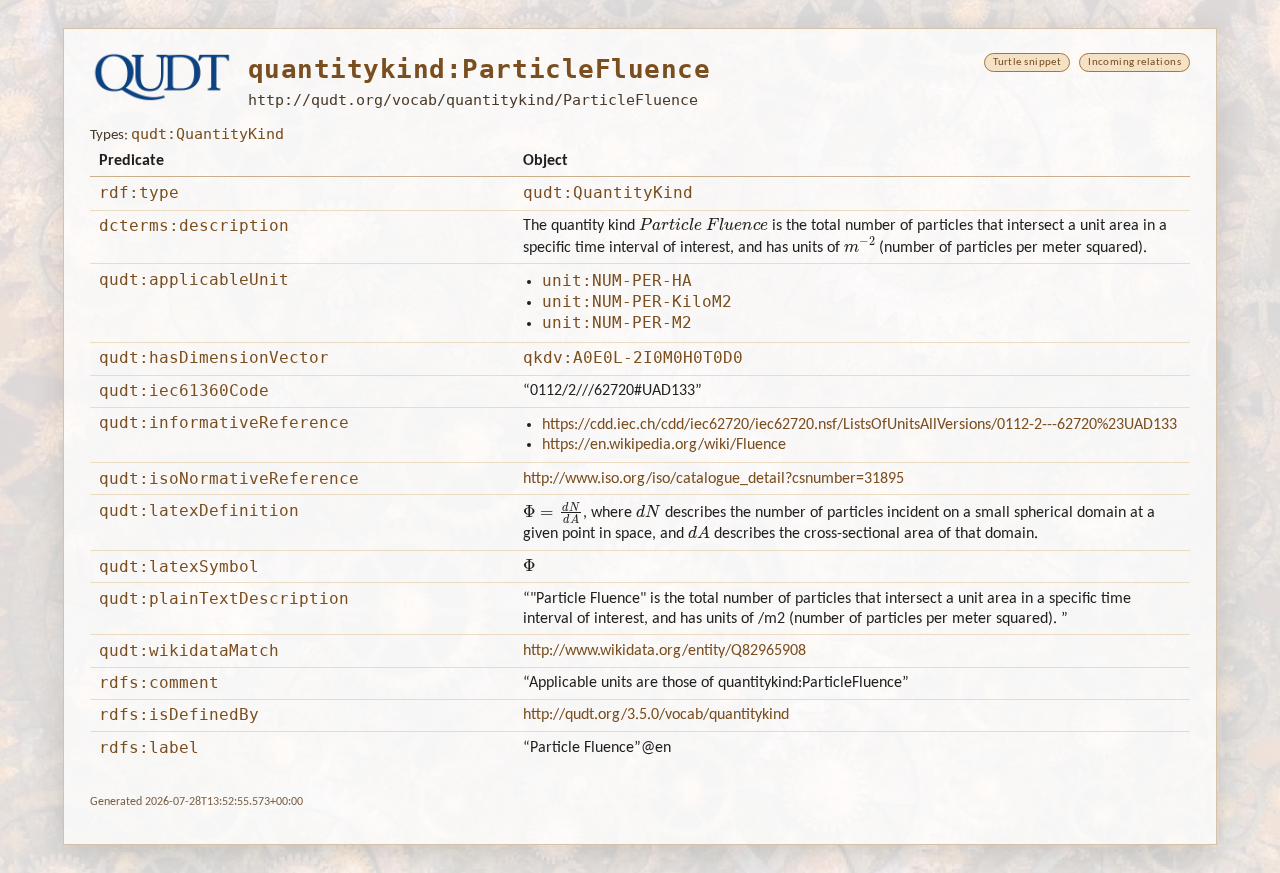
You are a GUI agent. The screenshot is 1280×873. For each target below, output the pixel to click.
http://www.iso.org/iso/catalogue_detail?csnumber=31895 (713, 479)
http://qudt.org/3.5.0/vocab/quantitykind (656, 715)
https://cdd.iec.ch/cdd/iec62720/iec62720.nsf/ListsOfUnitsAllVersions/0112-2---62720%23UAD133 (859, 425)
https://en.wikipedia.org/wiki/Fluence (664, 445)
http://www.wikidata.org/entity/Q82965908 (664, 651)
